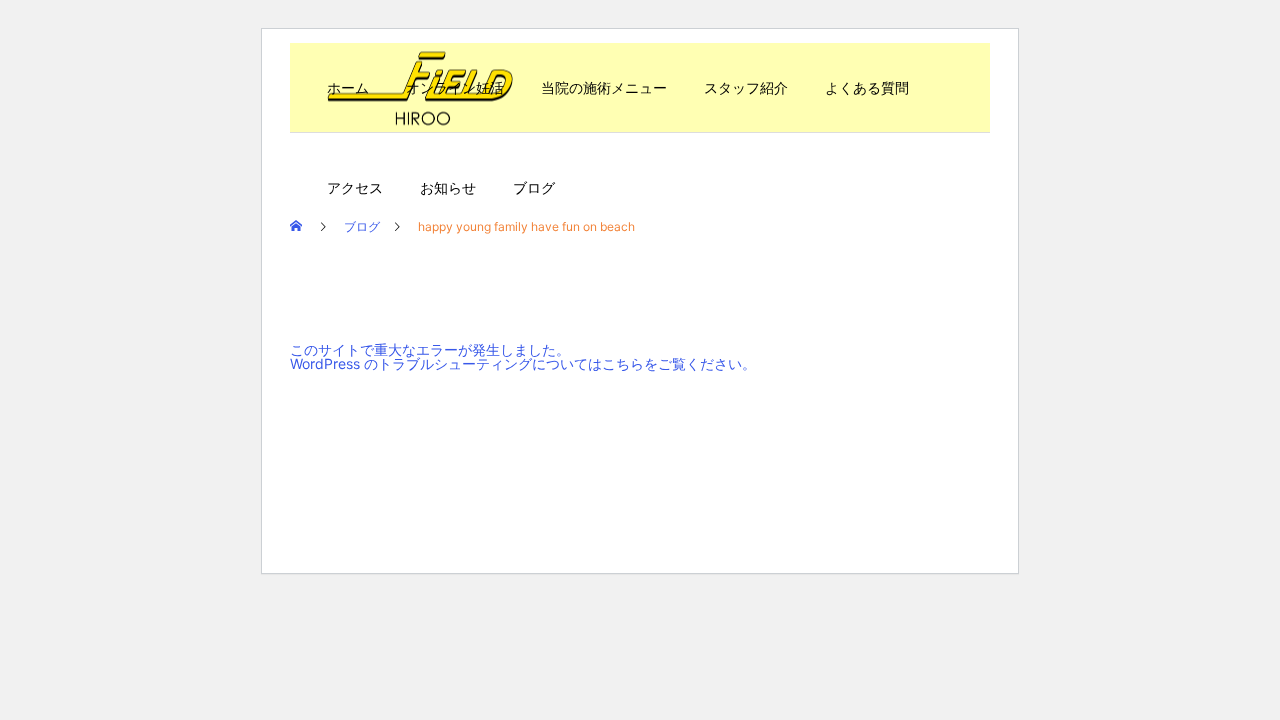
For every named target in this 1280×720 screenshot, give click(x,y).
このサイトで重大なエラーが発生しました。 (430, 349)
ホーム (348, 87)
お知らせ (448, 187)
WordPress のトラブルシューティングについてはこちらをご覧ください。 (523, 363)
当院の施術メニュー (604, 87)
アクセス (355, 187)
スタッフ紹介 (746, 87)
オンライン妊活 (455, 87)
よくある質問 (867, 87)
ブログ (534, 187)
